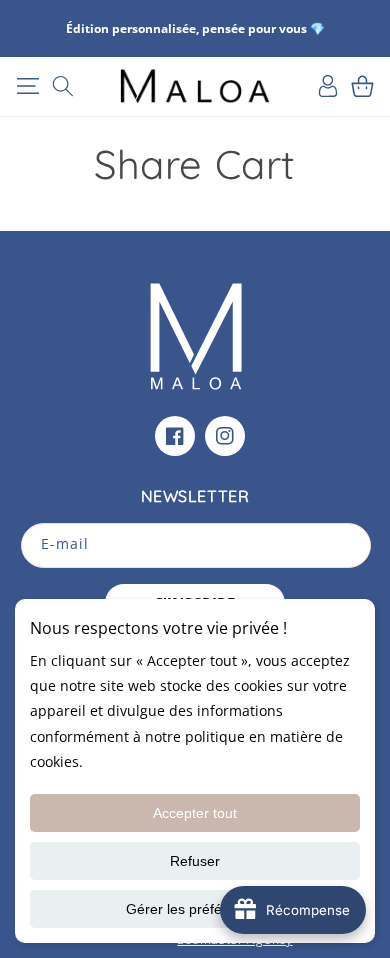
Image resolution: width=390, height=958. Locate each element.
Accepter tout (195, 813)
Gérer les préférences (195, 909)
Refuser (195, 861)
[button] (27, 86)
